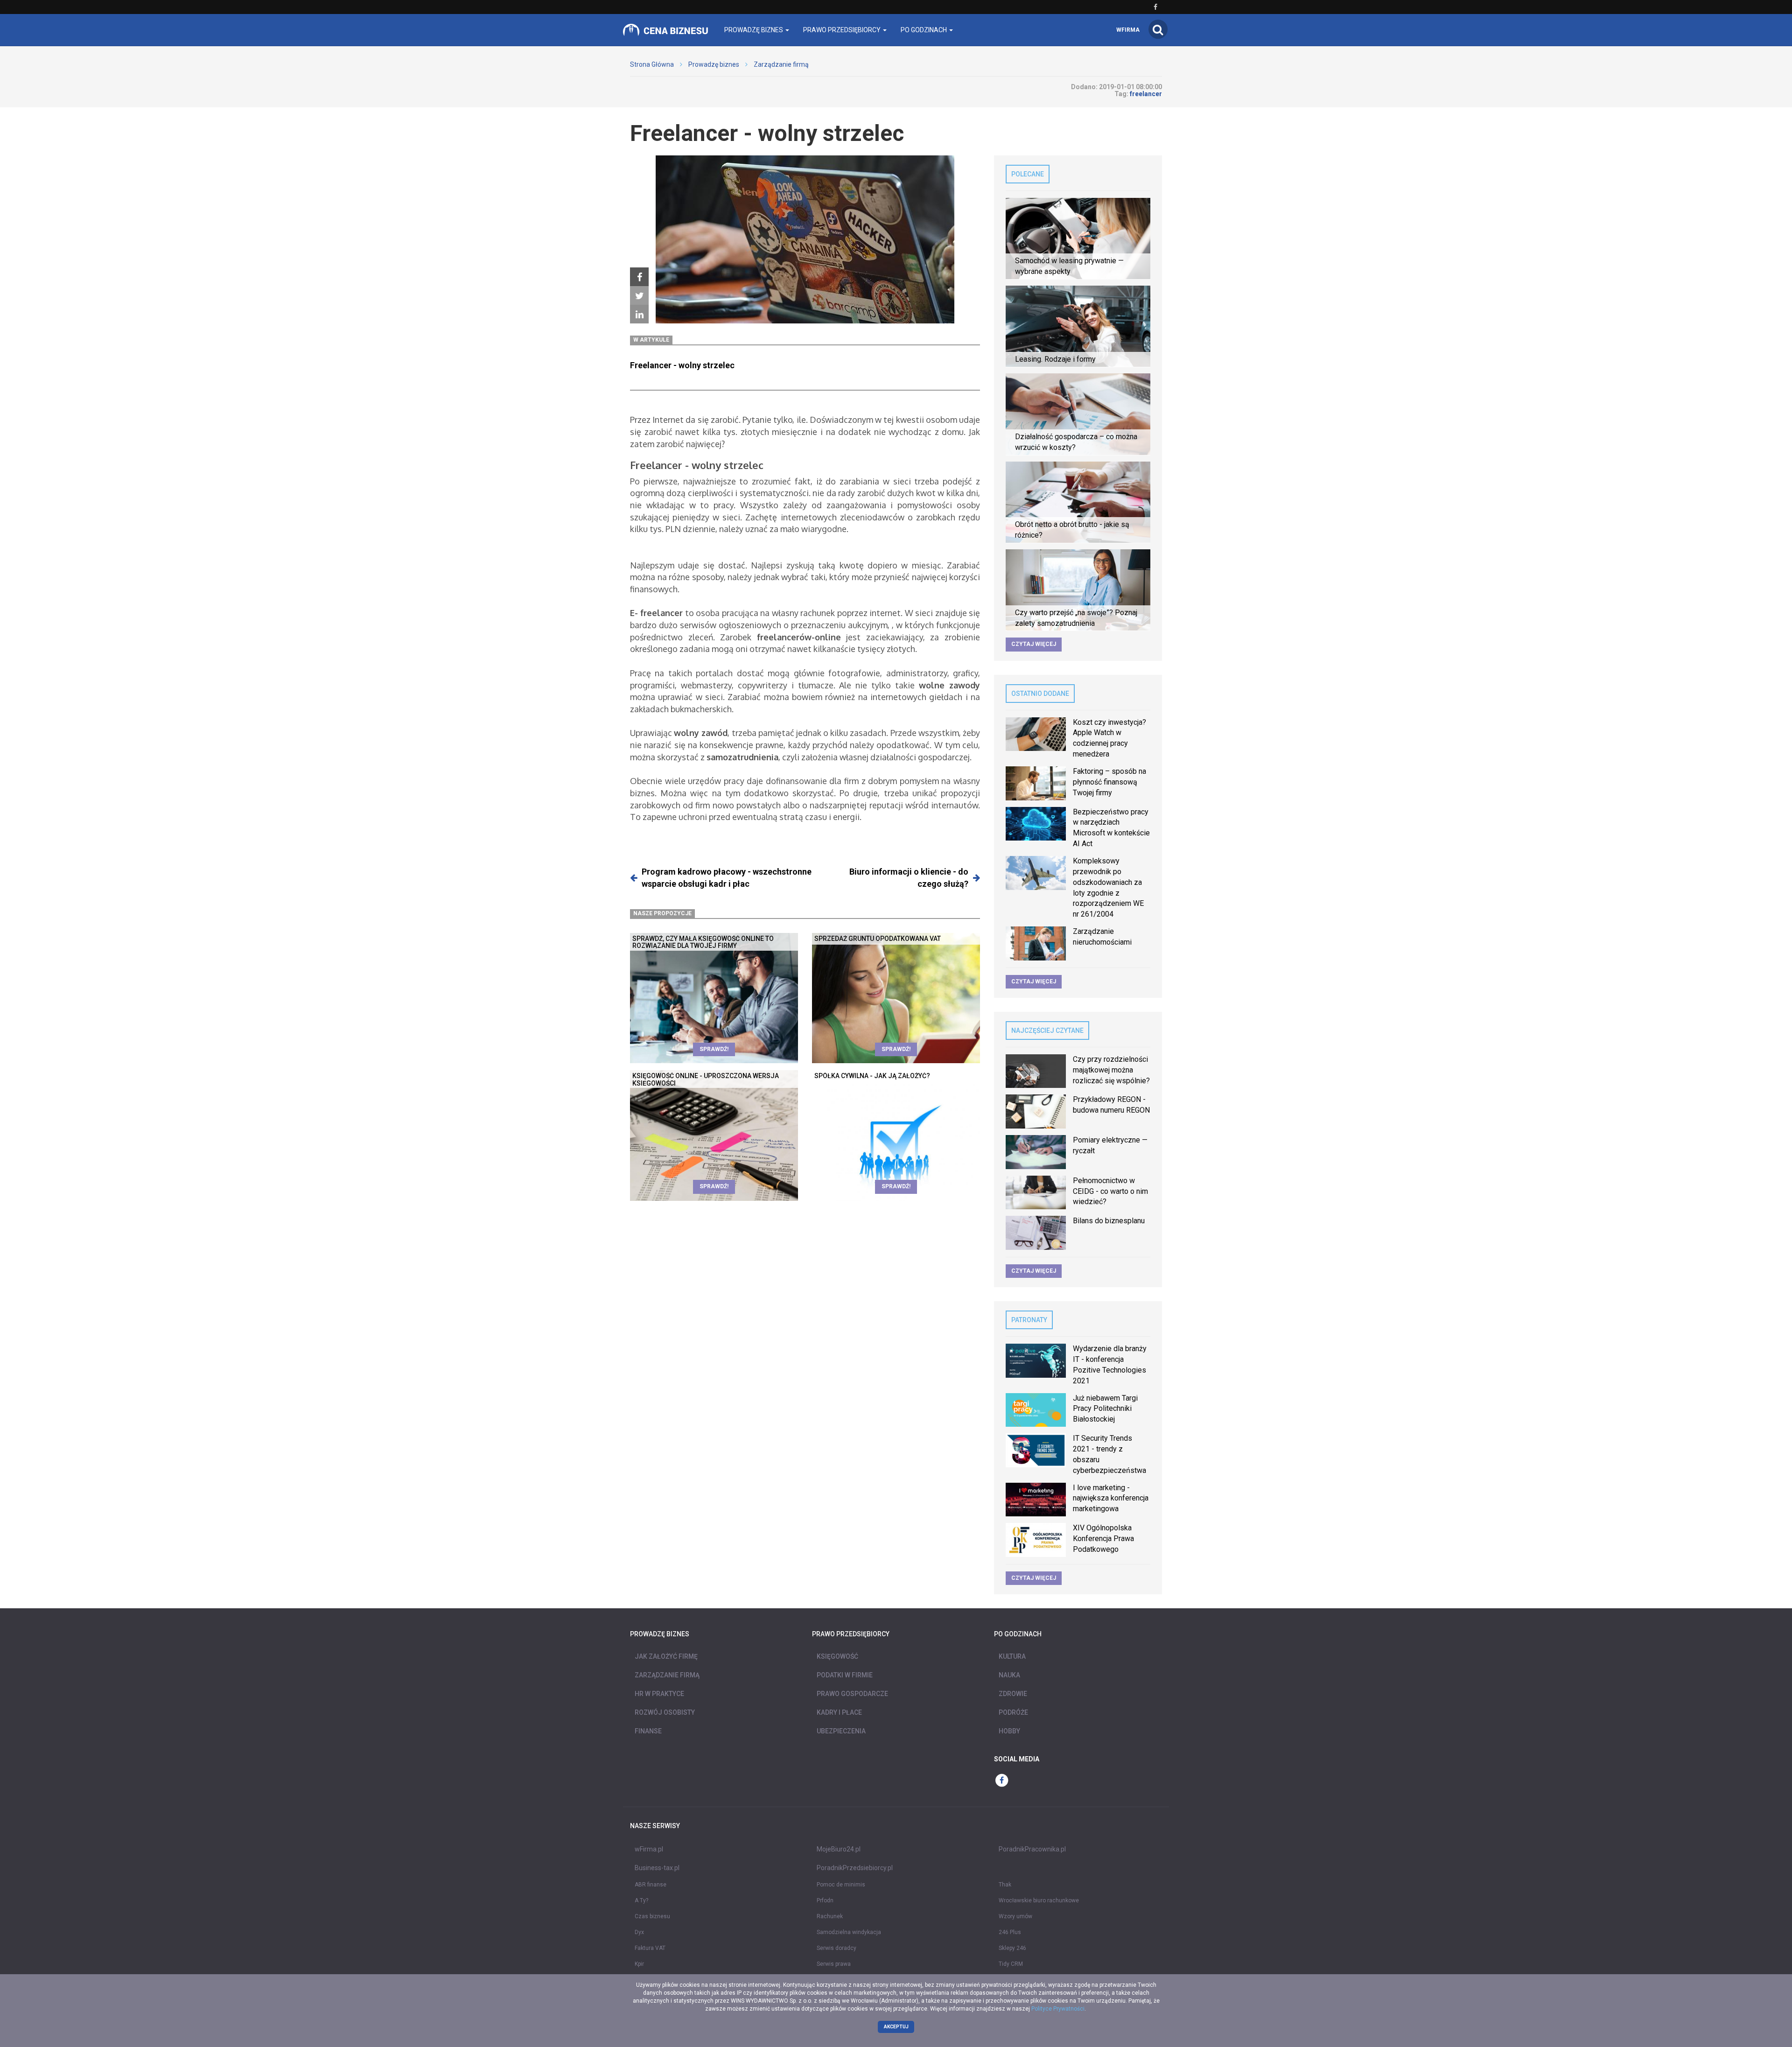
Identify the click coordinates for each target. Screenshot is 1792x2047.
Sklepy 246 (1012, 1948)
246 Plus (1010, 1932)
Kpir (639, 1964)
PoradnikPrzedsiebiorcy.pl (855, 1868)
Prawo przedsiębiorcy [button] (843, 30)
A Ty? (641, 1900)
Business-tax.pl (657, 1868)
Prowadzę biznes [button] (754, 30)
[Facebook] (639, 277)
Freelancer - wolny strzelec (682, 365)
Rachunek (830, 1916)
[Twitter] (639, 296)
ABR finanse (651, 1885)
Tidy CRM (1011, 1964)
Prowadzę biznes (714, 64)
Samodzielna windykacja (849, 1932)
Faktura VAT (650, 1948)
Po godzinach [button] (924, 30)
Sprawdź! (714, 1049)
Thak (1005, 1885)
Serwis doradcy (836, 1948)
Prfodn (825, 1900)
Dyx (639, 1932)
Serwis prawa (834, 1964)
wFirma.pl (649, 1849)
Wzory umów (1015, 1916)
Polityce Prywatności (1058, 2009)
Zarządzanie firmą (781, 64)
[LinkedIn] (639, 315)
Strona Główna (652, 64)
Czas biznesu (652, 1916)
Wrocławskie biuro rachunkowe (1039, 1900)
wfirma (1128, 30)
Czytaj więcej (1034, 644)
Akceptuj (896, 2027)
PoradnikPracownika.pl (1032, 1849)
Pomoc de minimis (841, 1885)
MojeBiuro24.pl (839, 1849)
